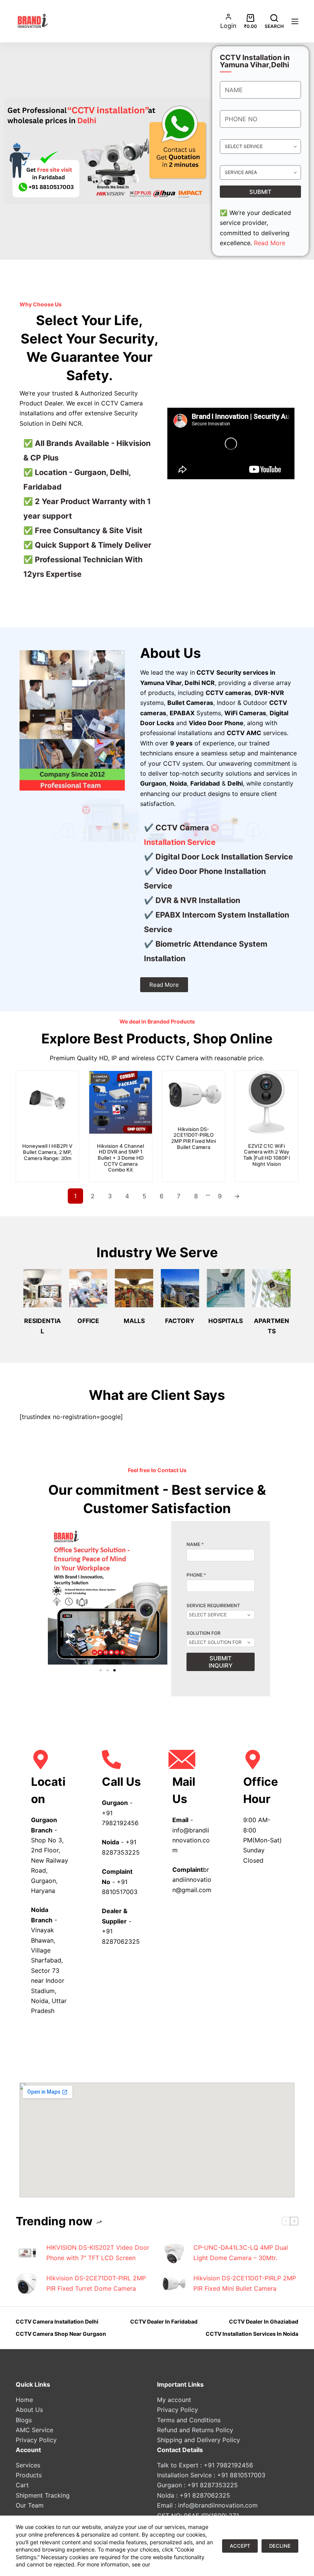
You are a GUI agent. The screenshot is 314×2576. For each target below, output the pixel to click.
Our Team (30, 2505)
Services (28, 2465)
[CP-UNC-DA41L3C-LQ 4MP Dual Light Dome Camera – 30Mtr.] (174, 2253)
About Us (29, 2410)
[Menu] (295, 21)
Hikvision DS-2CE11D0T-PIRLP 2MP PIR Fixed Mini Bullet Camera (245, 2283)
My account (174, 2400)
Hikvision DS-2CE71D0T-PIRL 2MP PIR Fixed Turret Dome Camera (96, 2283)
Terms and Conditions (189, 2420)
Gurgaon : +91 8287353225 (197, 2485)
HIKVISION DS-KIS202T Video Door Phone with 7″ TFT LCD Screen (98, 2252)
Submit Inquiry (221, 1662)
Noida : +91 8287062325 (194, 2495)
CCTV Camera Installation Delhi (57, 2321)
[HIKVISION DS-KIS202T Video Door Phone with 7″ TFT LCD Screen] (27, 2253)
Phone (196, 1575)
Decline (280, 2546)
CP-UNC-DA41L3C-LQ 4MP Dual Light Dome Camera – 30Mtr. (241, 2252)
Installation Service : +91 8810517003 (211, 2475)
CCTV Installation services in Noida (252, 2334)
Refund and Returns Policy (195, 2430)
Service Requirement (213, 1606)
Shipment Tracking (43, 2495)
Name (195, 1544)
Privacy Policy (36, 2440)
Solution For (204, 1633)
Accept (240, 2546)
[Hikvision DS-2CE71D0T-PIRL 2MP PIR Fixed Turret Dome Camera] (27, 2283)
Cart (22, 2485)
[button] (56, 1595)
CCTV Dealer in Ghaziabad (264, 2321)
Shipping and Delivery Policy (199, 2440)
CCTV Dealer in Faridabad (164, 2321)
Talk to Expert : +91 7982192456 (205, 2465)
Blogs (24, 2420)
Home (24, 2400)
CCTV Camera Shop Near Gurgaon (61, 2334)
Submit (260, 192)
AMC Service (34, 2430)
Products (29, 2475)
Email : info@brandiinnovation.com (207, 2505)
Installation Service (180, 842)
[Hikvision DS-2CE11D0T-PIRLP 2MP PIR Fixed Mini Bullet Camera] (174, 2283)
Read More (270, 243)
